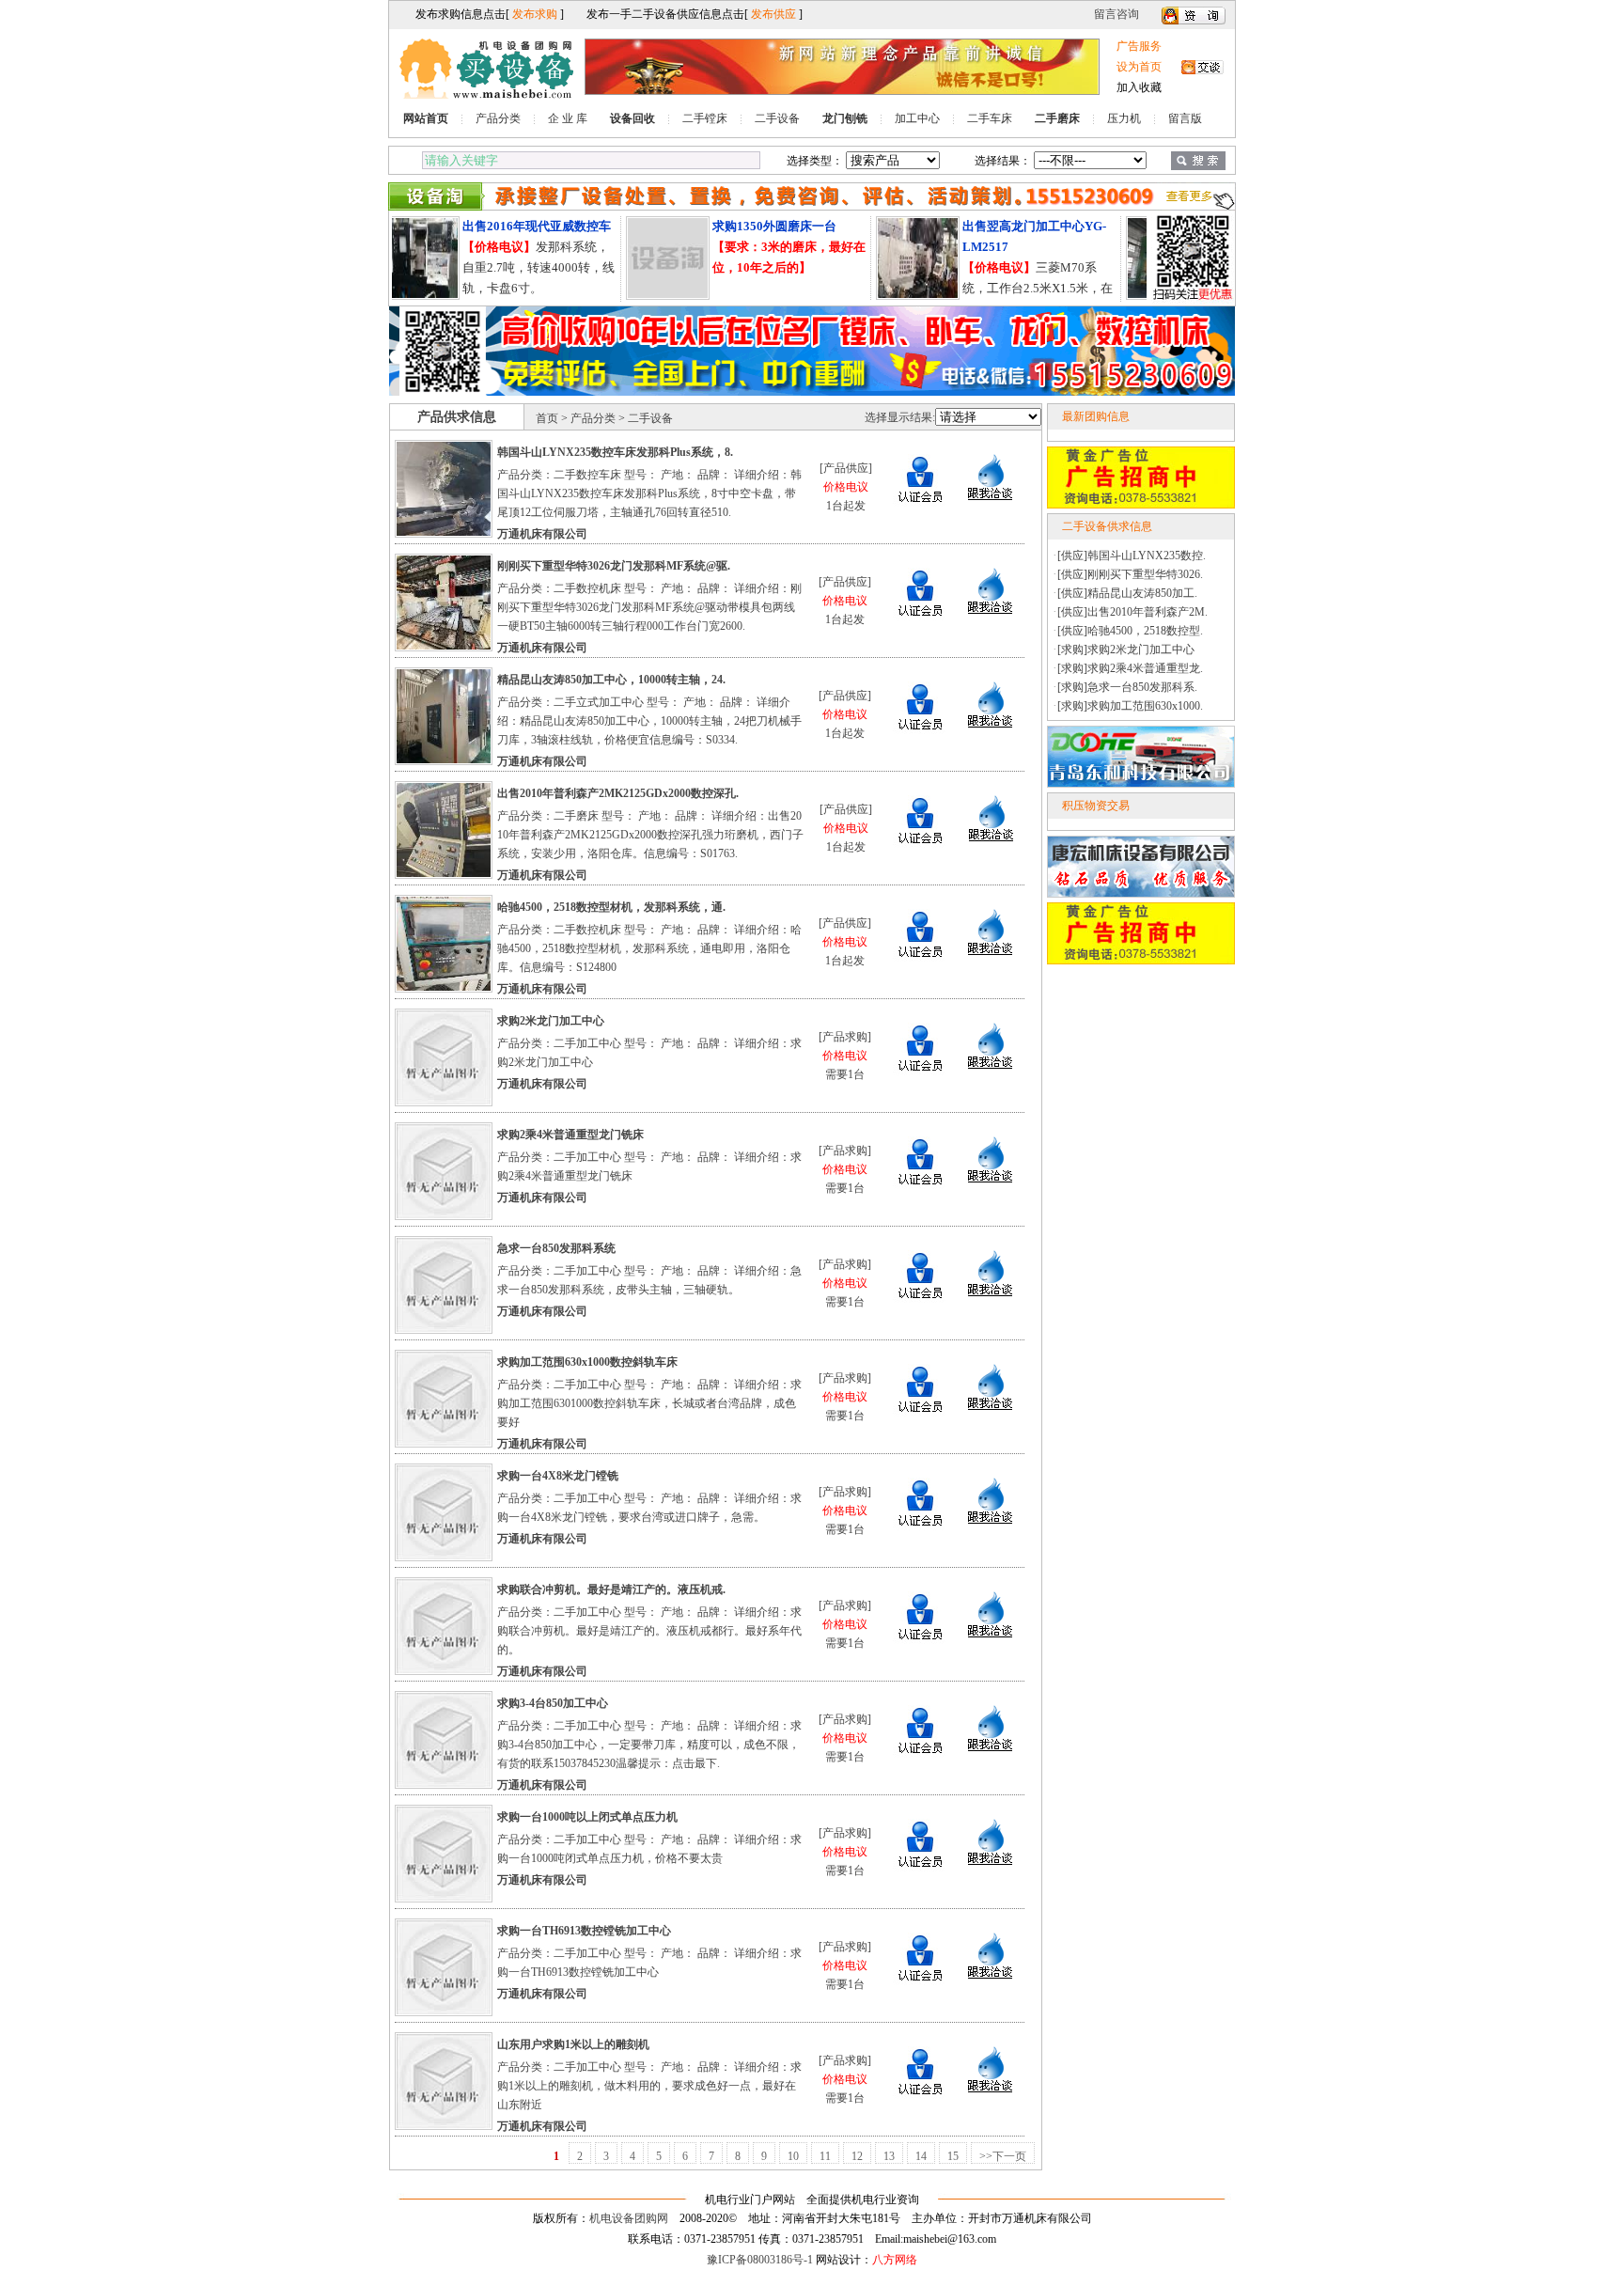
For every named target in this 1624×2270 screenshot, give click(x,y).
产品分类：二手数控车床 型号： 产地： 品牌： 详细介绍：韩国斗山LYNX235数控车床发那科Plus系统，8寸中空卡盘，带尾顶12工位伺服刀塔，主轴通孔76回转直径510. (649, 493)
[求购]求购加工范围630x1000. (1130, 706)
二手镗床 (705, 118)
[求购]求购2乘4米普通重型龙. (1130, 668)
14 (921, 2156)
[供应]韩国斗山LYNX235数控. (1132, 556)
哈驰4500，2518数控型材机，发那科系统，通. (611, 907)
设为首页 (1139, 67)
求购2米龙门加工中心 (551, 1021)
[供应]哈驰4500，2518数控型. (1130, 631)
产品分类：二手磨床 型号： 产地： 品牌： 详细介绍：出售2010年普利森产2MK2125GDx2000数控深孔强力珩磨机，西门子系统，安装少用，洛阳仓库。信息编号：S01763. (650, 835)
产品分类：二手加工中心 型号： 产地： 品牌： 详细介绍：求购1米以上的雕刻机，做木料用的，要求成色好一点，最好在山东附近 (649, 2086)
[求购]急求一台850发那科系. (1127, 687)
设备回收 (632, 118)
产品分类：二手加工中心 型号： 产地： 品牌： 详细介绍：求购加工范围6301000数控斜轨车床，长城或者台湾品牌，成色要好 (649, 1403)
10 (793, 2156)
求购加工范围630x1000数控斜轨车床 (587, 1362)
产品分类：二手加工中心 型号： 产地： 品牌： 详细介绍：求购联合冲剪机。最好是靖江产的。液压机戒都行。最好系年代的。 (649, 1631)
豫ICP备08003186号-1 (760, 2260)
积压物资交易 (1096, 806)
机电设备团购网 (629, 2218)
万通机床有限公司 (542, 534)
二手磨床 (1057, 118)
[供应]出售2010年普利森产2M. (1132, 612)
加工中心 (917, 118)
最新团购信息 (1096, 416)
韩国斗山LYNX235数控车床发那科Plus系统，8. (615, 452)
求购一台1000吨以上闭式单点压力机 (587, 1817)
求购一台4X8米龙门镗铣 (558, 1476)
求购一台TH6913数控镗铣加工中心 (584, 1931)
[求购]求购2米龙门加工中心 (1126, 650)
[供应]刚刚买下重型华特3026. (1130, 574)
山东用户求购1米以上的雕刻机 (573, 2044)
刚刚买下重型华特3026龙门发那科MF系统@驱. (614, 566)
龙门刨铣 (845, 118)
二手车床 (990, 118)
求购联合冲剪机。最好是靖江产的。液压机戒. (611, 1589)
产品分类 (498, 118)
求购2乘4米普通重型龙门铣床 (570, 1135)
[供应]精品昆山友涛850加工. (1127, 593)
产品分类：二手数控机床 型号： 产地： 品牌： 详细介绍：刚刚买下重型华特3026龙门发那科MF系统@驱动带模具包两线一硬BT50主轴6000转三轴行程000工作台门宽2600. (649, 607)
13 (889, 2156)
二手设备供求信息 (1107, 526)
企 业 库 (568, 118)
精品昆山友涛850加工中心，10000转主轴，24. (611, 680)
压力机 (1124, 118)
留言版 (1185, 118)
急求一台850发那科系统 (556, 1248)
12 (857, 2156)
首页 (547, 418)
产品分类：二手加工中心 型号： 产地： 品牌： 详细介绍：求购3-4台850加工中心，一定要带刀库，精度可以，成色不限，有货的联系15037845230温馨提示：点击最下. (649, 1745)
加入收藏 (1139, 87)
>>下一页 (1003, 2156)
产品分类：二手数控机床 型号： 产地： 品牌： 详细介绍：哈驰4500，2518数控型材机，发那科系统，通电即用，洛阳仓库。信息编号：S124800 (649, 948)
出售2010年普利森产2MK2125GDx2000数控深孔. (618, 793)
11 (825, 2156)
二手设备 (777, 118)
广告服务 (1139, 46)
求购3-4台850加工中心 (553, 1703)
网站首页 (426, 118)
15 (953, 2156)
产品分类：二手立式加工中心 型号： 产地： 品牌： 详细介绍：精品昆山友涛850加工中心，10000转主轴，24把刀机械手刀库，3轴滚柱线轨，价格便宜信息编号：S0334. (649, 721)
